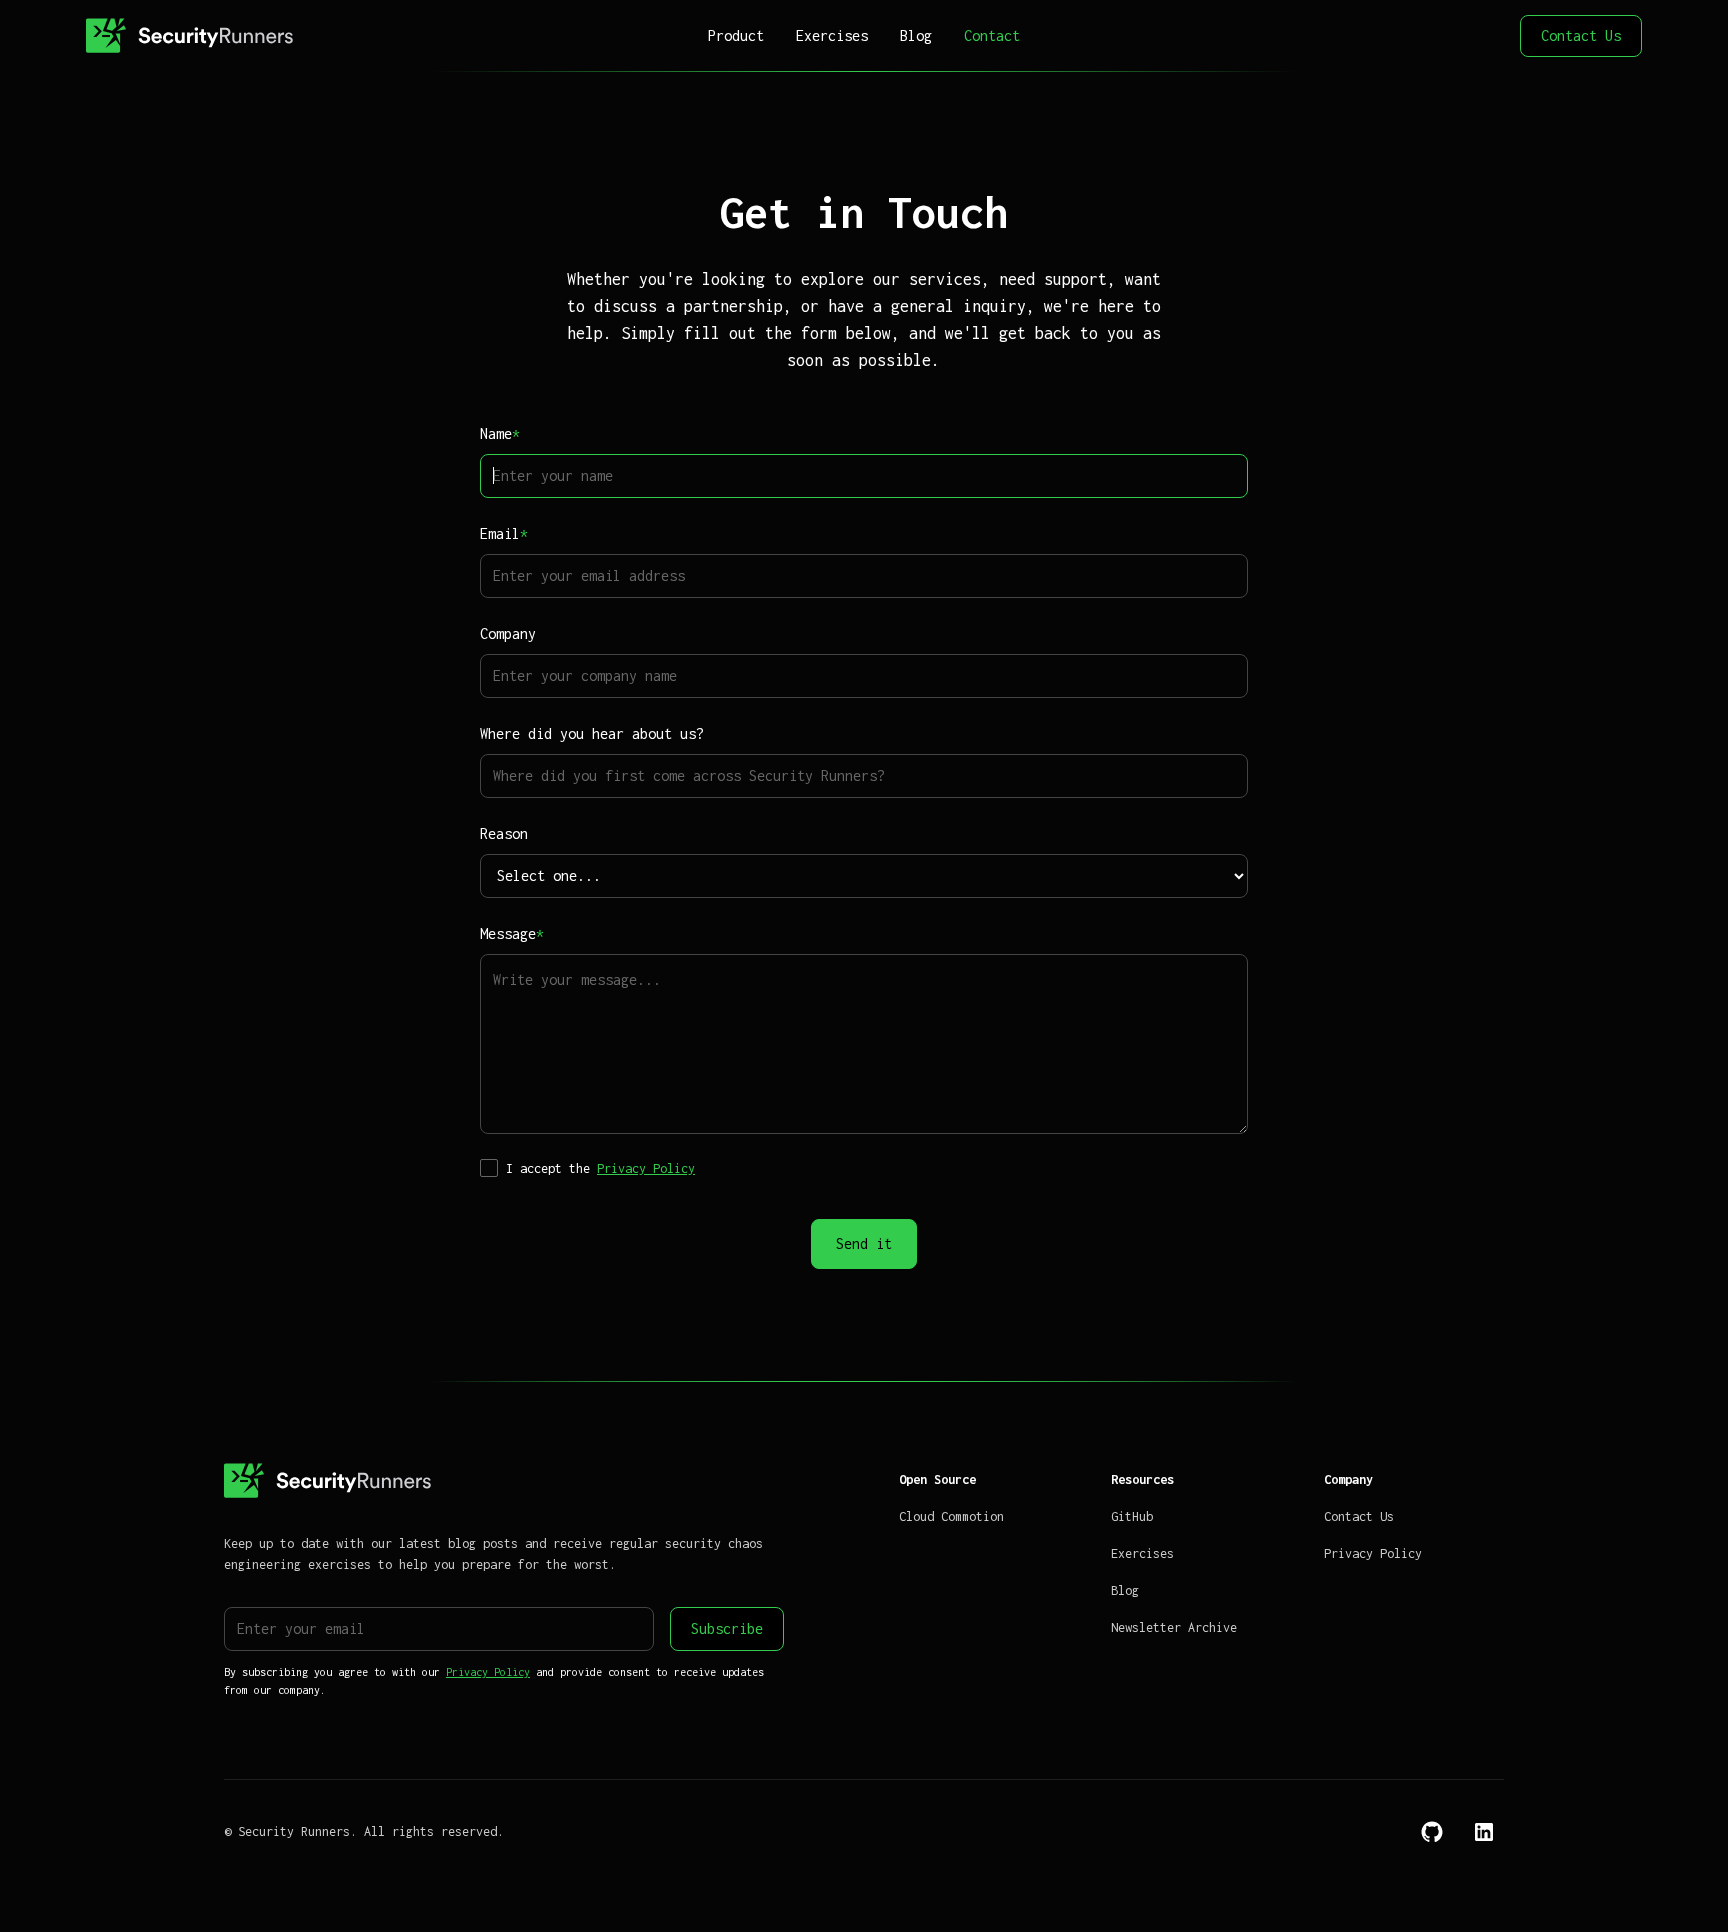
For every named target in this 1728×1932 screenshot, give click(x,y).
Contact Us (1581, 35)
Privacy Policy (646, 1168)
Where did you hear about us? (592, 733)
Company (508, 633)
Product (736, 35)
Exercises (832, 35)
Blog (916, 35)
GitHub (1132, 1516)
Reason (504, 833)
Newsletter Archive (1174, 1627)
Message (512, 933)
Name (500, 433)
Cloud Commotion (951, 1516)
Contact (992, 35)
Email (504, 533)
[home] (249, 36)
